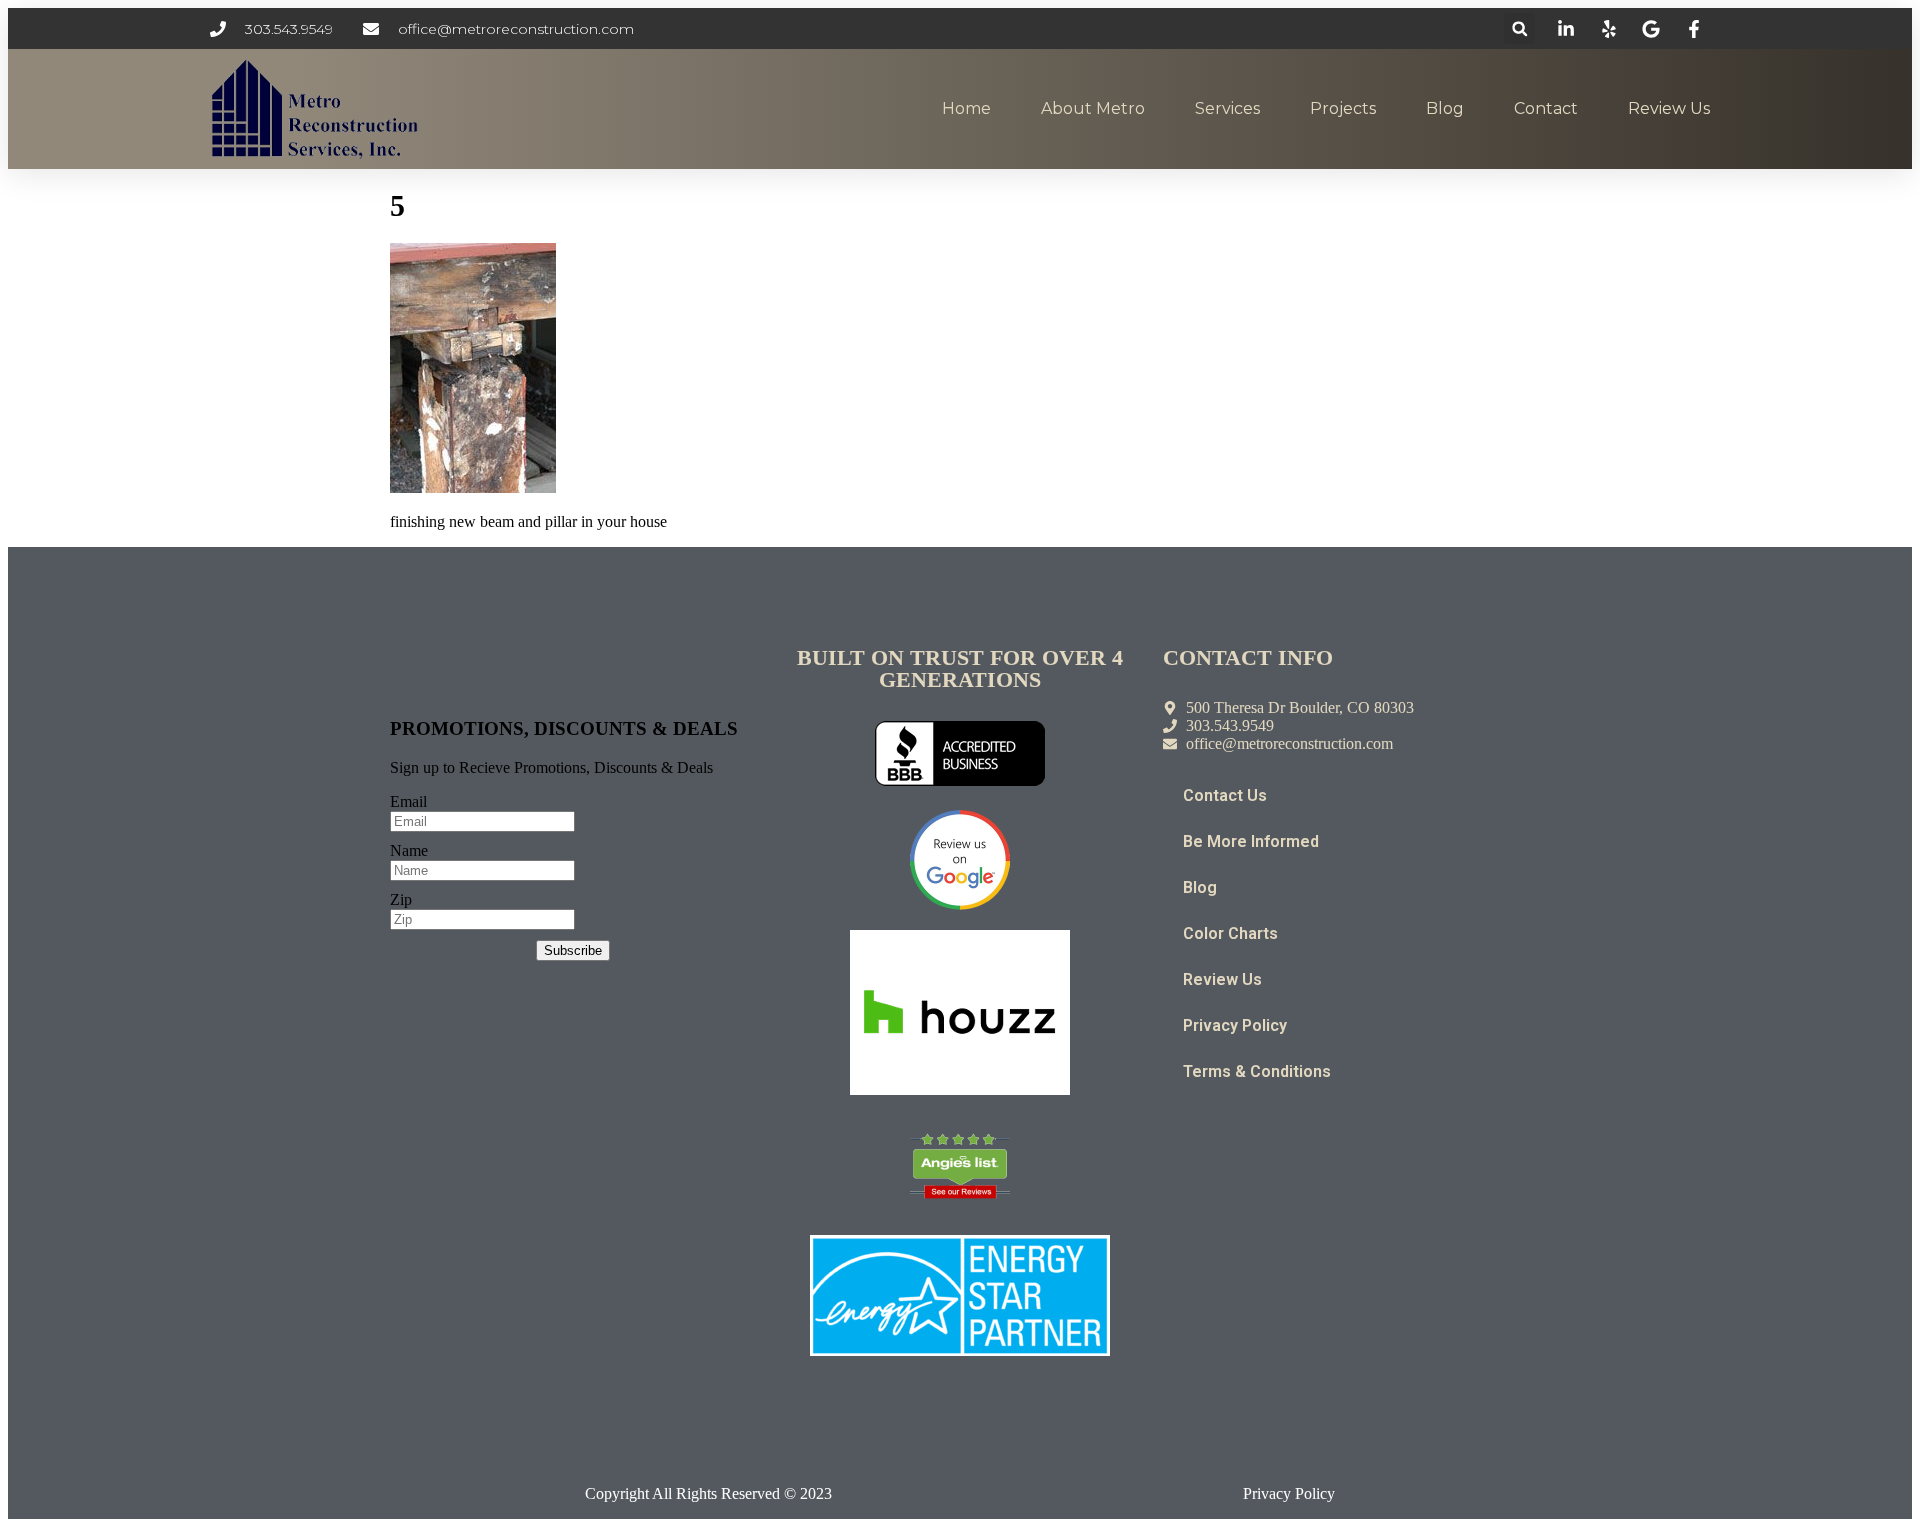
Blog (1445, 108)
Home (966, 108)
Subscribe (573, 950)
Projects (1343, 108)
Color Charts (1230, 933)
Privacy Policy (1235, 1025)
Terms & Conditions (1257, 1071)
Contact (1546, 108)
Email (408, 801)
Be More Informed (1251, 841)
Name (409, 850)
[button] (1519, 28)
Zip (401, 899)
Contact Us (1225, 795)
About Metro (1093, 108)
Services (1227, 108)
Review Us (1669, 108)
